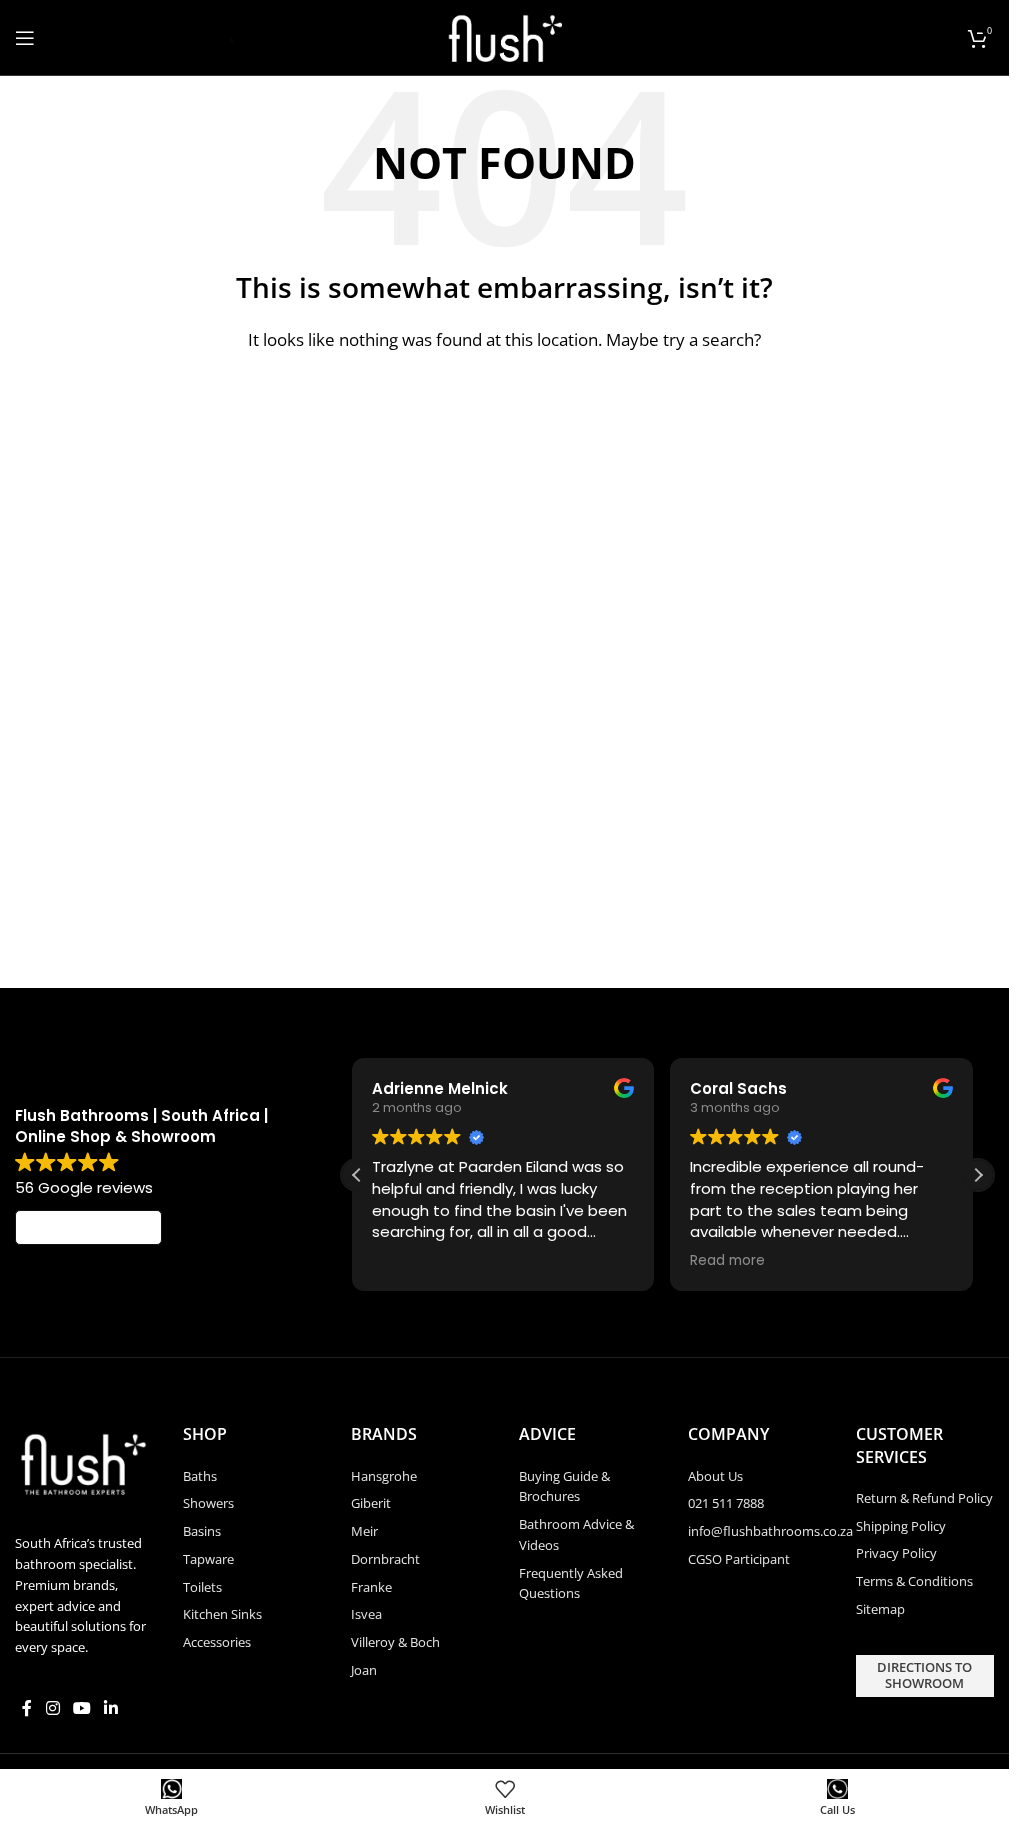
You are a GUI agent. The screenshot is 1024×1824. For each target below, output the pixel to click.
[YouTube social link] (81, 1708)
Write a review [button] (89, 1228)
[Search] (224, 38)
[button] (978, 1175)
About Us (715, 1476)
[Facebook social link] (27, 1708)
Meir (364, 1531)
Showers (208, 1503)
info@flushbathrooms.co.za (770, 1531)
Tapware (208, 1559)
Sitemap (880, 1609)
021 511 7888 (726, 1503)
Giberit (371, 1503)
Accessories (217, 1642)
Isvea (366, 1614)
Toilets (202, 1587)
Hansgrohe (384, 1476)
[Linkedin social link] (111, 1708)
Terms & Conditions (914, 1581)
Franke (371, 1587)
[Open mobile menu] (25, 38)
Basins (202, 1531)
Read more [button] (727, 1261)
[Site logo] (504, 36)
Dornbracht (385, 1559)
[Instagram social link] (52, 1708)
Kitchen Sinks (222, 1614)
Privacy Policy (896, 1553)
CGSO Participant (739, 1559)
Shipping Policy (901, 1526)
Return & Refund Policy (924, 1498)
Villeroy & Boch (395, 1642)
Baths (200, 1476)
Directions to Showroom (924, 1675)
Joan (364, 1670)
